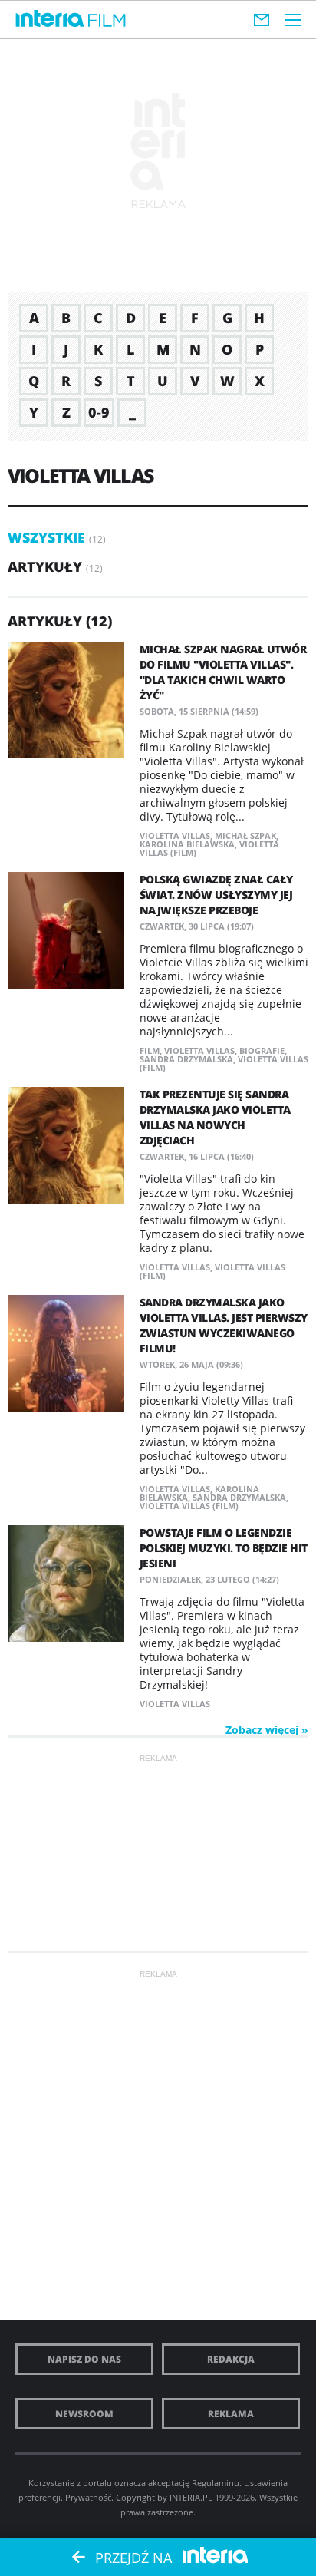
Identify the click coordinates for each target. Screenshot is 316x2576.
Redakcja (231, 2359)
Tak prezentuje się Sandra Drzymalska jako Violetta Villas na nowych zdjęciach (215, 1117)
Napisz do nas (84, 2359)
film (150, 1050)
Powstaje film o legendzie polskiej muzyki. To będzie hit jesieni (224, 1548)
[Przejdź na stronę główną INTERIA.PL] (50, 19)
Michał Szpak (245, 836)
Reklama (231, 2414)
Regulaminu (216, 2483)
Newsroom (84, 2414)
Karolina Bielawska (187, 844)
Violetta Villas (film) (189, 1506)
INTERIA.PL (191, 2497)
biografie (262, 1050)
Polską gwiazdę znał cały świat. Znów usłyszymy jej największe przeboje (216, 895)
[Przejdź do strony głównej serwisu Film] (107, 21)
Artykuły (45, 566)
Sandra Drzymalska (186, 1059)
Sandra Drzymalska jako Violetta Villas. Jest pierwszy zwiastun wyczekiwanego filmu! (224, 1325)
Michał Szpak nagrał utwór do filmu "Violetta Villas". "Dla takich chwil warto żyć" (223, 672)
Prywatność (88, 2497)
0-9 (99, 412)
